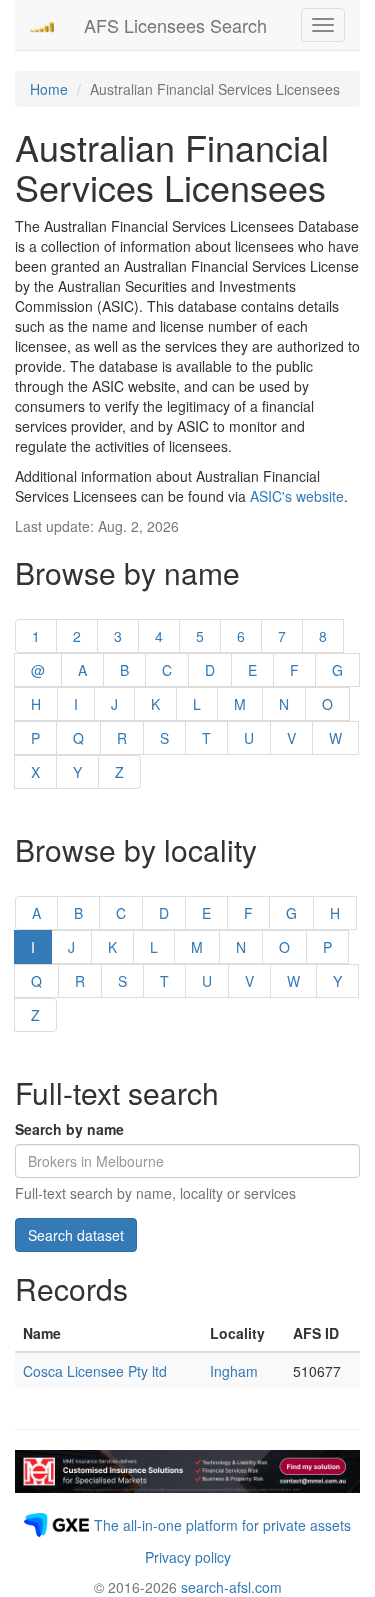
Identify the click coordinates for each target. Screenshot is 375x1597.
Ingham (234, 1371)
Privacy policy (188, 1557)
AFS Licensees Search (175, 25)
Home (49, 89)
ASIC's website (297, 496)
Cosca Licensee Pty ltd (95, 1371)
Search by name (69, 1129)
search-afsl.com (231, 1587)
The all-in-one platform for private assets (222, 1525)
